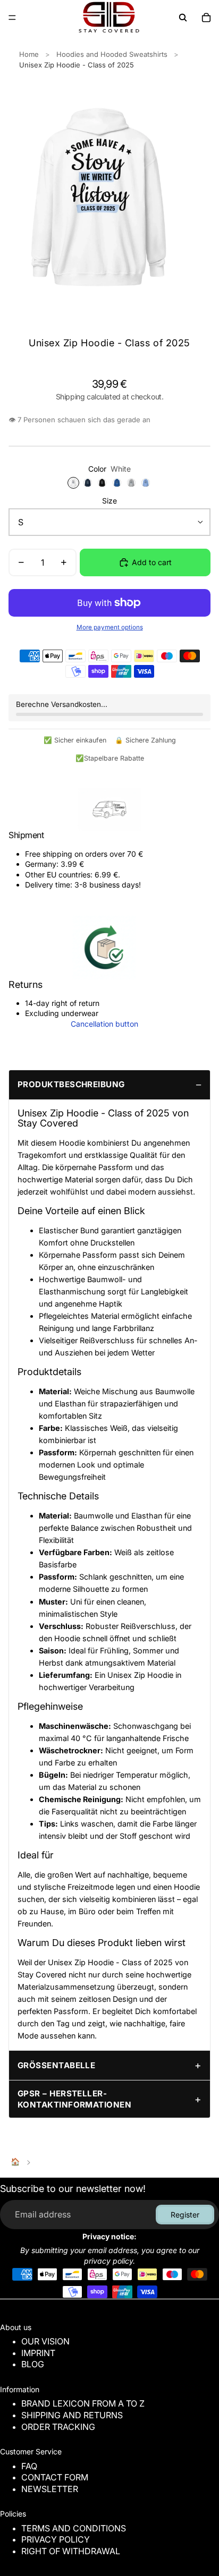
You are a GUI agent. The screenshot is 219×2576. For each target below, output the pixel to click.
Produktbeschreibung (71, 1084)
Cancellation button (104, 1024)
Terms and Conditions (74, 2528)
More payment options (110, 627)
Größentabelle (56, 2065)
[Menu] (12, 18)
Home (29, 54)
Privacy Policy (56, 2539)
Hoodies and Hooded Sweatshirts (112, 54)
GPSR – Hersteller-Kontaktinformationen (74, 2099)
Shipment (26, 835)
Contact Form (55, 2477)
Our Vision (45, 2341)
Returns (26, 984)
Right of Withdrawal (71, 2551)
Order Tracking (58, 2427)
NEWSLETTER (50, 2489)
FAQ (29, 2466)
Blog (33, 2364)
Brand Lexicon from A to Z (83, 2403)
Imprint (38, 2353)
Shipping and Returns (72, 2415)
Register (185, 2215)
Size (109, 501)
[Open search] (183, 18)
